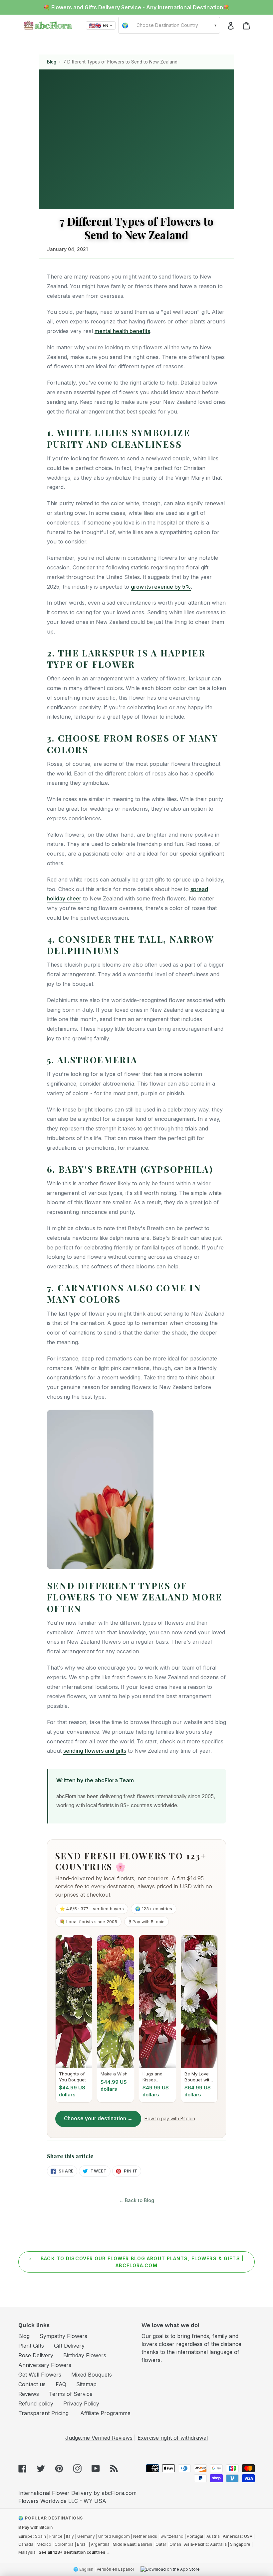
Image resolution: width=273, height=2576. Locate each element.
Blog (52, 62)
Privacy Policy (81, 2403)
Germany (86, 2536)
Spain (40, 2536)
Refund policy (36, 2403)
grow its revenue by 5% (161, 587)
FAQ (61, 2384)
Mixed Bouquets (92, 2375)
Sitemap (86, 2384)
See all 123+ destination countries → (74, 2552)
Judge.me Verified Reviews (99, 2438)
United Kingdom (114, 2536)
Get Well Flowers (40, 2375)
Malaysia (27, 2552)
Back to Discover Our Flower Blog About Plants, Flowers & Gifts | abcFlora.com (141, 2262)
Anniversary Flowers (45, 2365)
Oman (175, 2544)
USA (248, 2536)
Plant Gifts (31, 2346)
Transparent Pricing (43, 2413)
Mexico (44, 2544)
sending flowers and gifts (95, 1751)
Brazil (82, 2544)
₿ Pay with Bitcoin (35, 2527)
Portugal (195, 2536)
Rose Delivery (36, 2355)
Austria (213, 2536)
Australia (218, 2544)
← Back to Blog (136, 2200)
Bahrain (145, 2544)
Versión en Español (115, 2569)
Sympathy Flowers (63, 2336)
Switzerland (172, 2536)
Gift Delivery (69, 2346)
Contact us (32, 2384)
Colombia (64, 2544)
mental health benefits (122, 331)
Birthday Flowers (85, 2355)
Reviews (29, 2394)
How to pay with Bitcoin (170, 2119)
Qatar (161, 2544)
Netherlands (145, 2536)
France (56, 2536)
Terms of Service (71, 2394)
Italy (70, 2536)
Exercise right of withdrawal (173, 2438)
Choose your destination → (98, 2118)
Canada (26, 2544)
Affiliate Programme (105, 2413)
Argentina (100, 2544)
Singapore (240, 2544)
